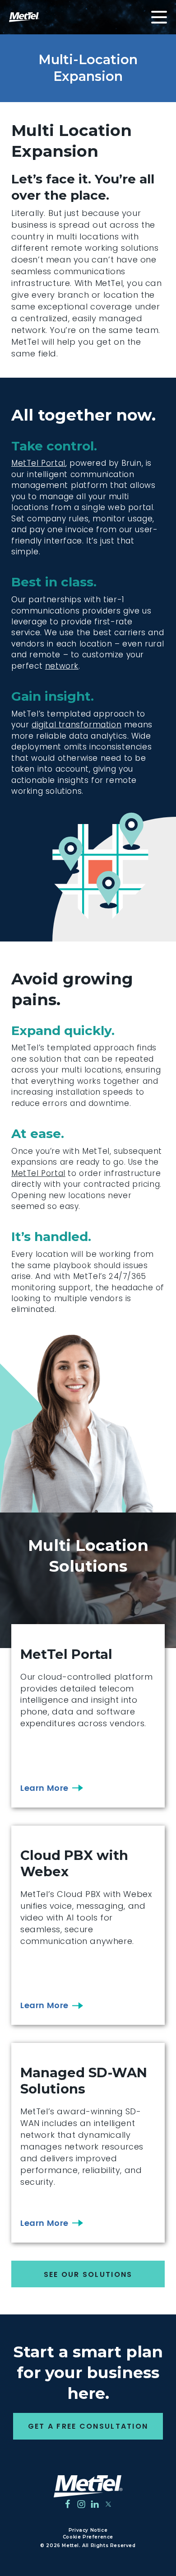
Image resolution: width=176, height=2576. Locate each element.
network (62, 666)
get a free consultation (88, 2426)
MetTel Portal (38, 463)
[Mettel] (88, 2486)
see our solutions (88, 2274)
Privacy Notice (88, 2530)
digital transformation (76, 725)
